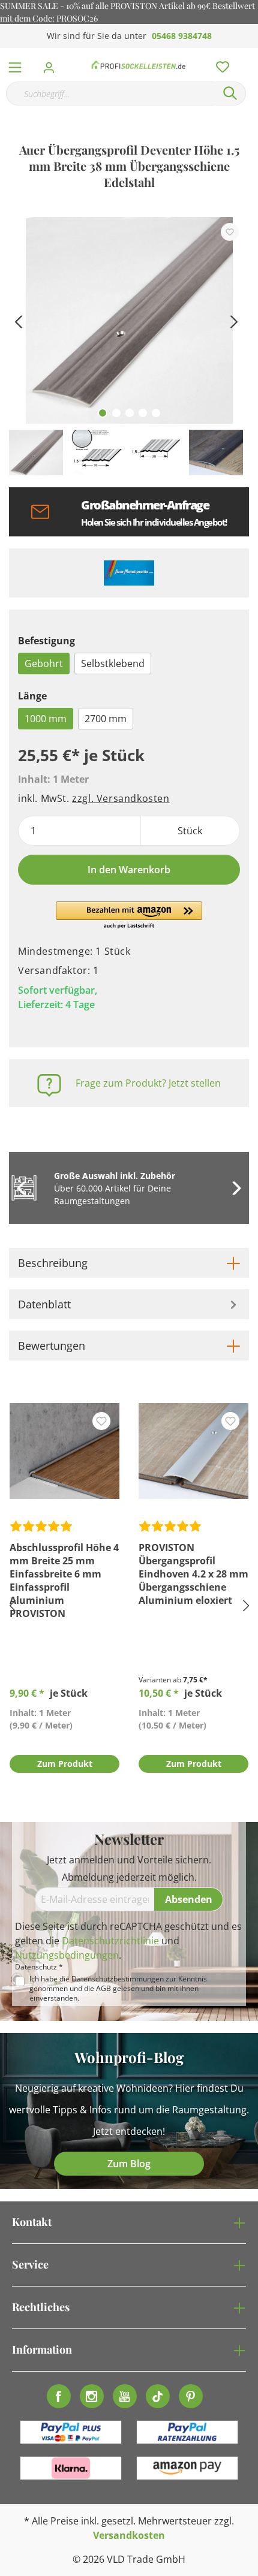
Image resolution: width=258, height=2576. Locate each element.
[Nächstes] (234, 320)
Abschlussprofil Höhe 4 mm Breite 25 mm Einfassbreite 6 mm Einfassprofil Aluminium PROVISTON (64, 1580)
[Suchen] (230, 93)
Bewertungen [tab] (52, 1346)
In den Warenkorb (129, 870)
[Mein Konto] (52, 64)
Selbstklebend (113, 663)
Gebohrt (44, 663)
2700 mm (106, 719)
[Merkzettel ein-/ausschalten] (230, 232)
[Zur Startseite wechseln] (139, 65)
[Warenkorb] (251, 54)
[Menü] (15, 65)
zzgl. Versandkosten (121, 798)
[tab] (129, 1263)
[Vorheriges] (18, 320)
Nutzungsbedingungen (67, 1955)
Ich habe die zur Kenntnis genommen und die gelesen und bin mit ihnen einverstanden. (118, 1989)
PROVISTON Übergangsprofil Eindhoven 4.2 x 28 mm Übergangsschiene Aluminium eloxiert (193, 1574)
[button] (129, 916)
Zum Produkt (65, 1764)
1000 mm (46, 719)
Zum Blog (129, 2164)
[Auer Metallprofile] (129, 573)
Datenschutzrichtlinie (110, 1941)
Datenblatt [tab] (44, 1304)
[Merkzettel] (219, 64)
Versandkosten (129, 2535)
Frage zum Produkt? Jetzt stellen (148, 1083)
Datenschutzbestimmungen (118, 1979)
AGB (103, 1988)
